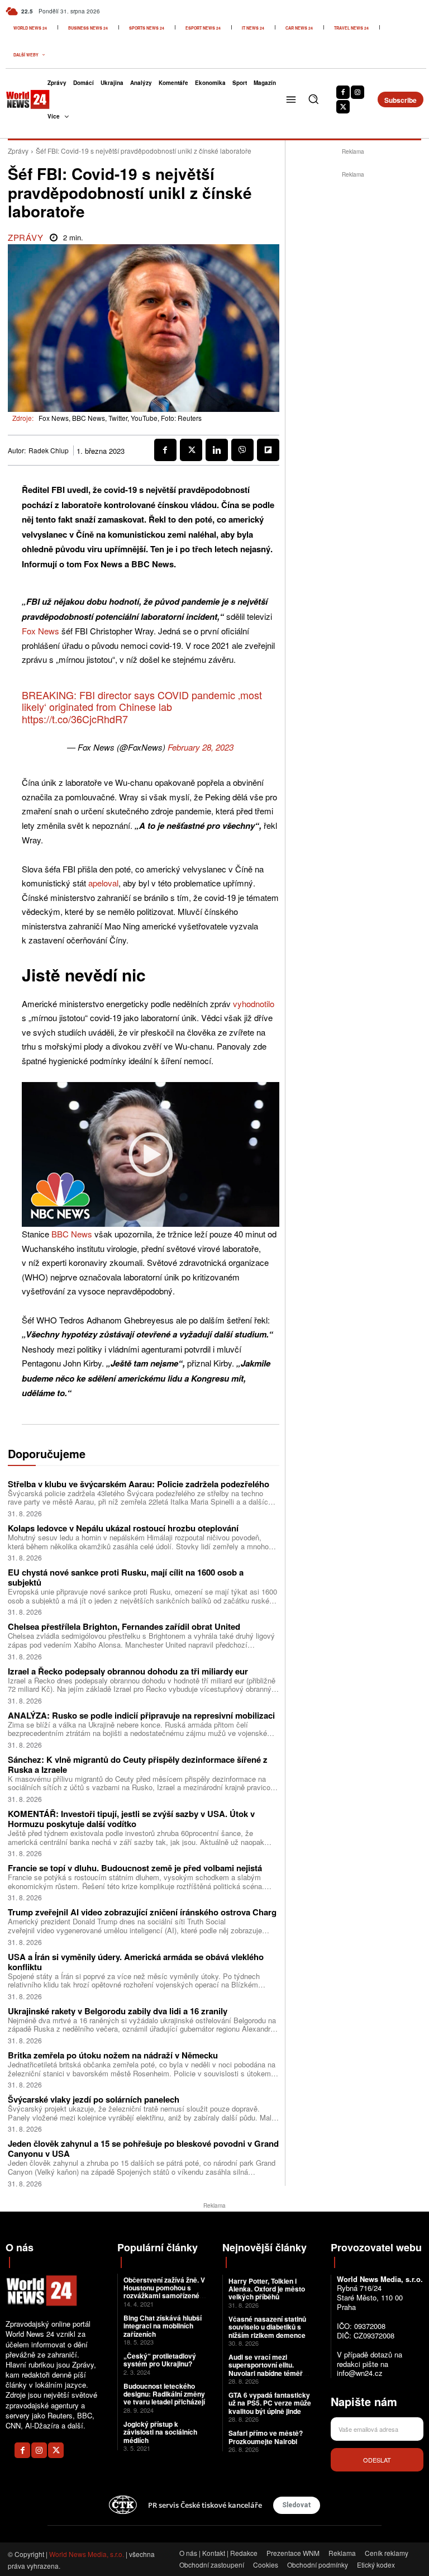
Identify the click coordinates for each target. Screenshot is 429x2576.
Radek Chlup (49, 450)
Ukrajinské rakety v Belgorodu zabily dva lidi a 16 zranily (118, 2011)
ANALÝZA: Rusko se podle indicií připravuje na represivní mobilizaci (141, 1715)
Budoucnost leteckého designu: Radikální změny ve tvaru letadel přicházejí (164, 2394)
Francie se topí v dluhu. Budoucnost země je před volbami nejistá (135, 1868)
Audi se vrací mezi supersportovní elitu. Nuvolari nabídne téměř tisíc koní (266, 2369)
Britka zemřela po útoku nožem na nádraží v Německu (113, 2055)
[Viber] (242, 450)
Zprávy (18, 151)
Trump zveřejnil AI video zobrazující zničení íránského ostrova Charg (142, 1912)
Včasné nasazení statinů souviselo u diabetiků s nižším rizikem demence (267, 2327)
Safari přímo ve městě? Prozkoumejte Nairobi (266, 2437)
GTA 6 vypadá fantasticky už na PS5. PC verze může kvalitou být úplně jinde (270, 2403)
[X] (343, 107)
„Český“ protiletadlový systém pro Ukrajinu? (160, 2360)
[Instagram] (357, 92)
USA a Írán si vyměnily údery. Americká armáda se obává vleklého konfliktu (136, 1962)
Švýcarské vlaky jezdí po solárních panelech (94, 2099)
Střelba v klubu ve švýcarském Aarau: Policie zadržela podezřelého (139, 1484)
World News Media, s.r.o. (87, 2554)
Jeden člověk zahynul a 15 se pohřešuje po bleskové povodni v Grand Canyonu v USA (143, 2148)
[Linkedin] (217, 450)
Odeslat (377, 2460)
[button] (313, 99)
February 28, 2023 (201, 747)
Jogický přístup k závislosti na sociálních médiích (160, 2432)
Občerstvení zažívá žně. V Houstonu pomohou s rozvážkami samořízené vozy (164, 2292)
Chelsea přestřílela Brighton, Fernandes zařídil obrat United (124, 1626)
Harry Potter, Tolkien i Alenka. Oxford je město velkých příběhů (267, 2289)
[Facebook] (343, 92)
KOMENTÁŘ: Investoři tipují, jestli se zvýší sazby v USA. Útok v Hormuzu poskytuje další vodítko (131, 1819)
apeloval (103, 883)
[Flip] (268, 450)
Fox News (40, 631)
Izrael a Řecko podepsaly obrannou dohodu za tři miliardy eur (128, 1671)
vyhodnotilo (254, 1004)
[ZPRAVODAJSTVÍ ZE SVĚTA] (19, 99)
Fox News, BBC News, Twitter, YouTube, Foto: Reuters (120, 418)
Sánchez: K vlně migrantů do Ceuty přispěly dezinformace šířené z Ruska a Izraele (138, 1764)
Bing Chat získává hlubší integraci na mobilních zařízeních (163, 2326)
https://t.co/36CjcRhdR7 (75, 719)
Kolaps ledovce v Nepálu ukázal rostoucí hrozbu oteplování (123, 1528)
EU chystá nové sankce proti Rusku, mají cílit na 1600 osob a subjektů (126, 1577)
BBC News (72, 1234)
